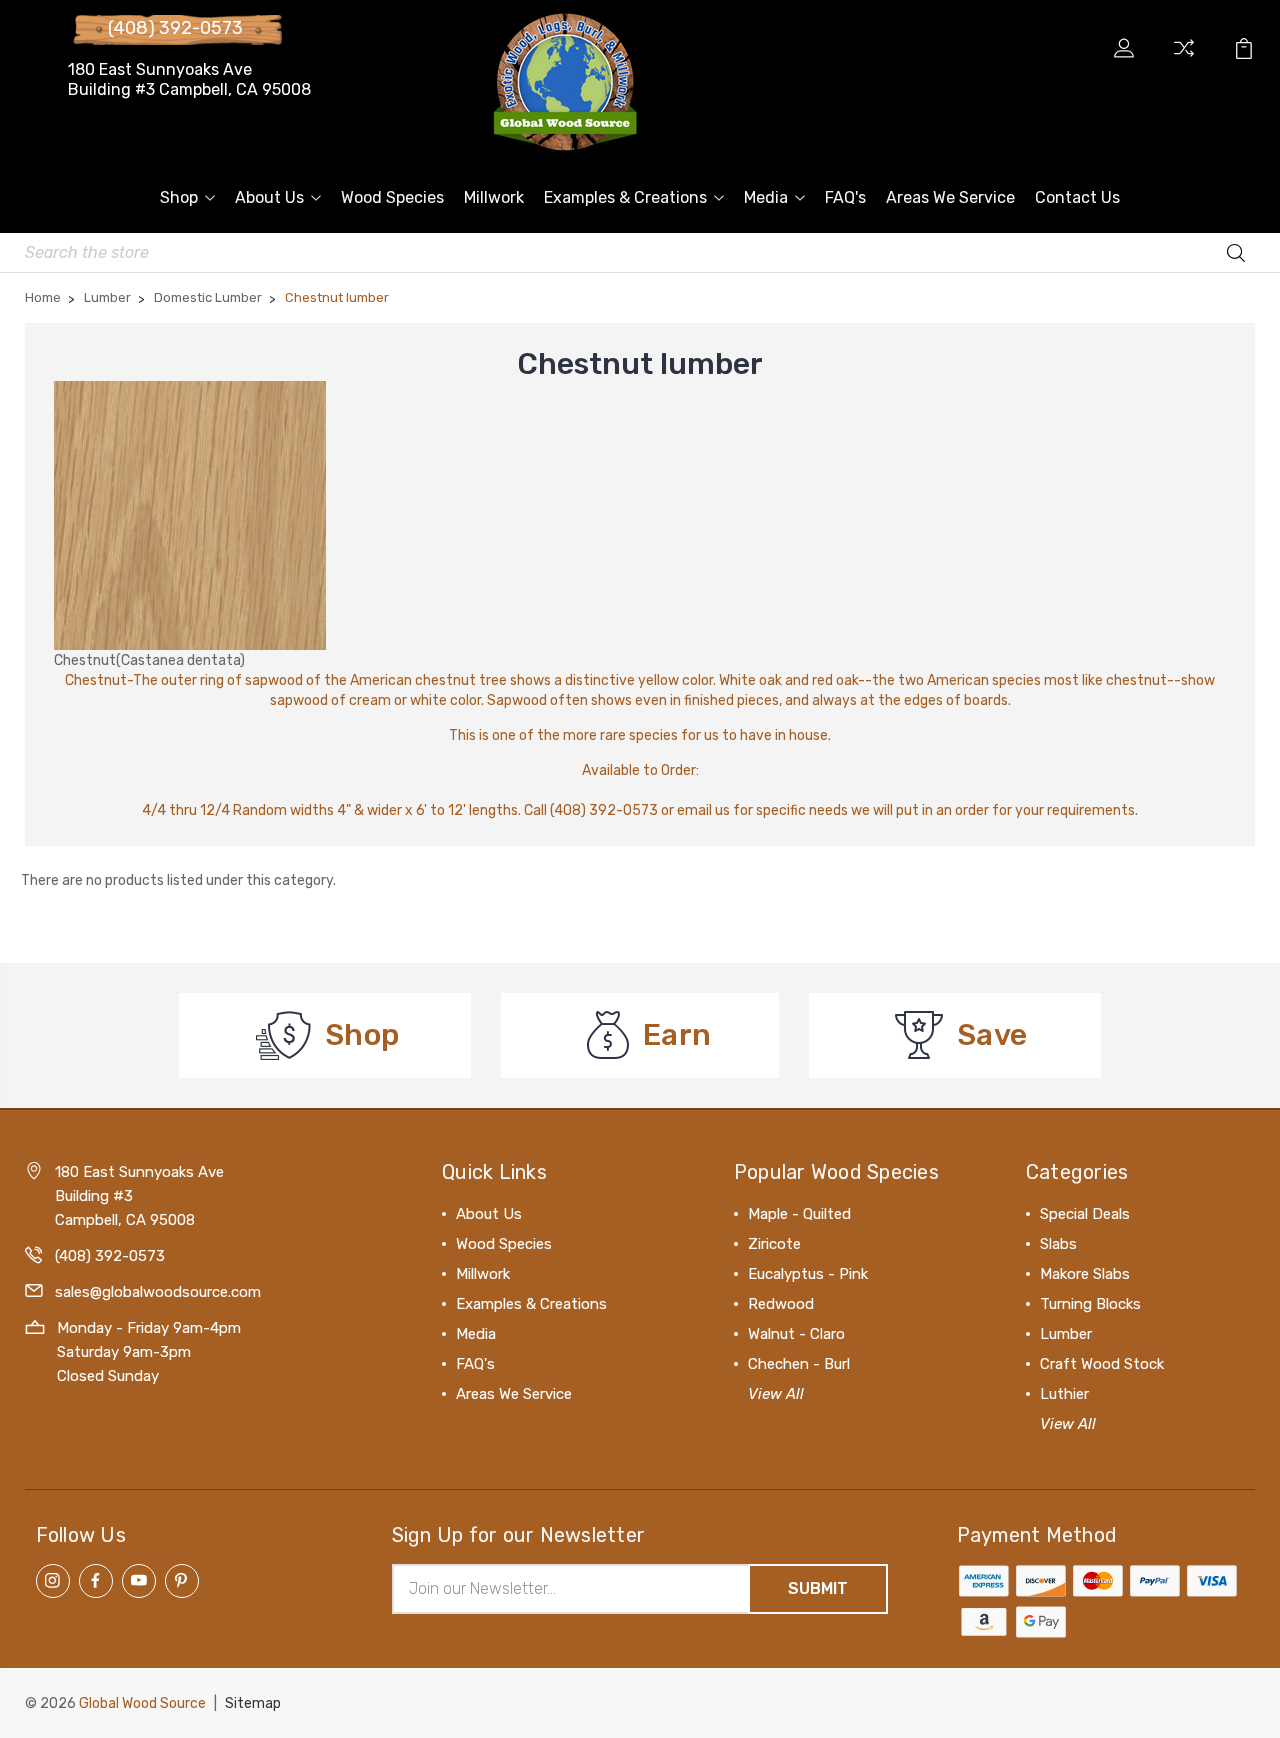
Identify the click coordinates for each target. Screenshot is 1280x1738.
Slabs (1058, 1244)
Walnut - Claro (796, 1334)
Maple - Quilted (799, 1214)
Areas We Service (950, 197)
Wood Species (392, 197)
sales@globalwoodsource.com (158, 1292)
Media (766, 197)
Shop (179, 197)
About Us (269, 197)
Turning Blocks (1090, 1304)
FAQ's (845, 197)
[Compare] (1184, 60)
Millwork (494, 197)
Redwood (781, 1304)
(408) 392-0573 (175, 28)
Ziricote (774, 1244)
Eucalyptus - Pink (808, 1274)
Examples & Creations (625, 197)
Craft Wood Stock (1102, 1364)
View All (776, 1394)
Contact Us (1077, 197)
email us (703, 810)
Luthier (1064, 1394)
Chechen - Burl (799, 1364)
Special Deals (1085, 1214)
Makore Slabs (1085, 1274)
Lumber (1066, 1334)
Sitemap (253, 1703)
